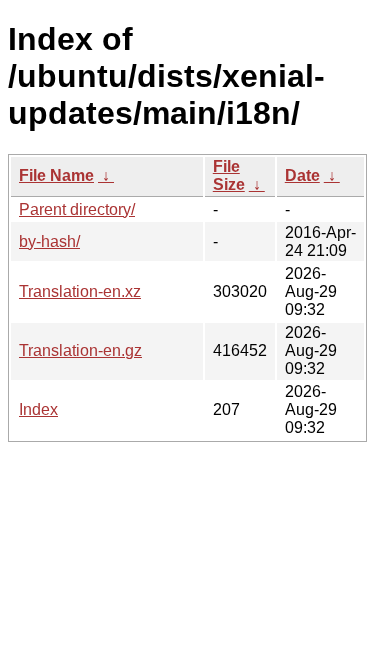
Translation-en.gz (80, 350)
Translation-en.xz (80, 291)
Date (302, 175)
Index (38, 409)
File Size (229, 175)
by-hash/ (49, 241)
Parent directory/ (77, 209)
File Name (56, 175)
